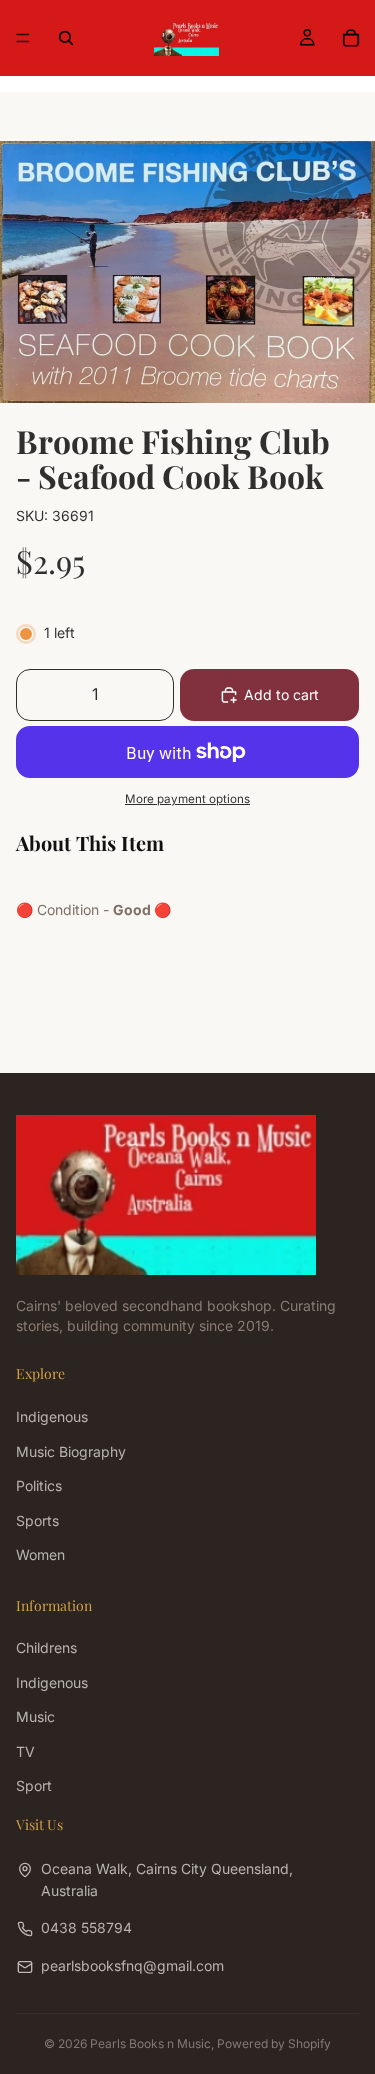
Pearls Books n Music (150, 2043)
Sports (37, 1519)
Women (40, 1554)
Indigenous (52, 1416)
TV (25, 1750)
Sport (34, 1785)
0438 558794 (86, 1927)
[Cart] (351, 38)
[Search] (66, 38)
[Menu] (23, 38)
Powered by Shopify (274, 2043)
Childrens (46, 1647)
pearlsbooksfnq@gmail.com (132, 1965)
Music (35, 1716)
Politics (39, 1485)
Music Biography (71, 1451)
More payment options (187, 799)
